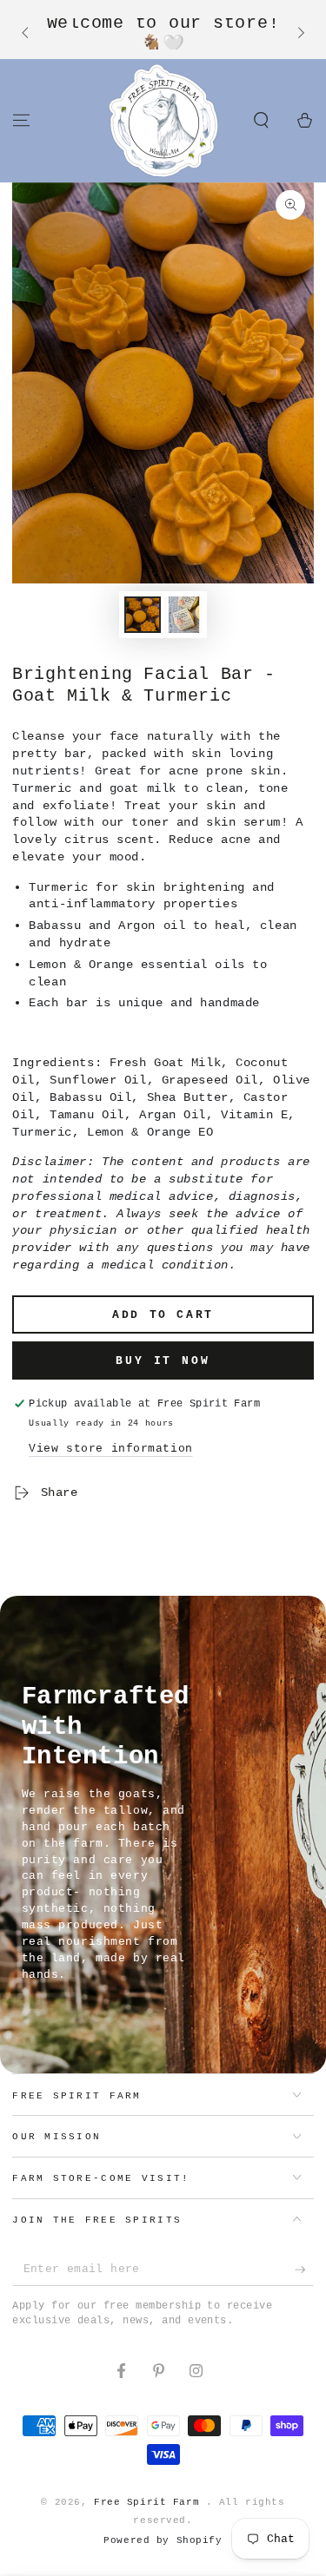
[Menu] (21, 120)
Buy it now (163, 1361)
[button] (261, 120)
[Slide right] (299, 34)
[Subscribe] (304, 2270)
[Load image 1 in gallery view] (143, 615)
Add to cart (163, 1315)
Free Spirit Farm (150, 2502)
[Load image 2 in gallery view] (183, 615)
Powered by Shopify (163, 2540)
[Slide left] (26, 34)
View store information (111, 1449)
